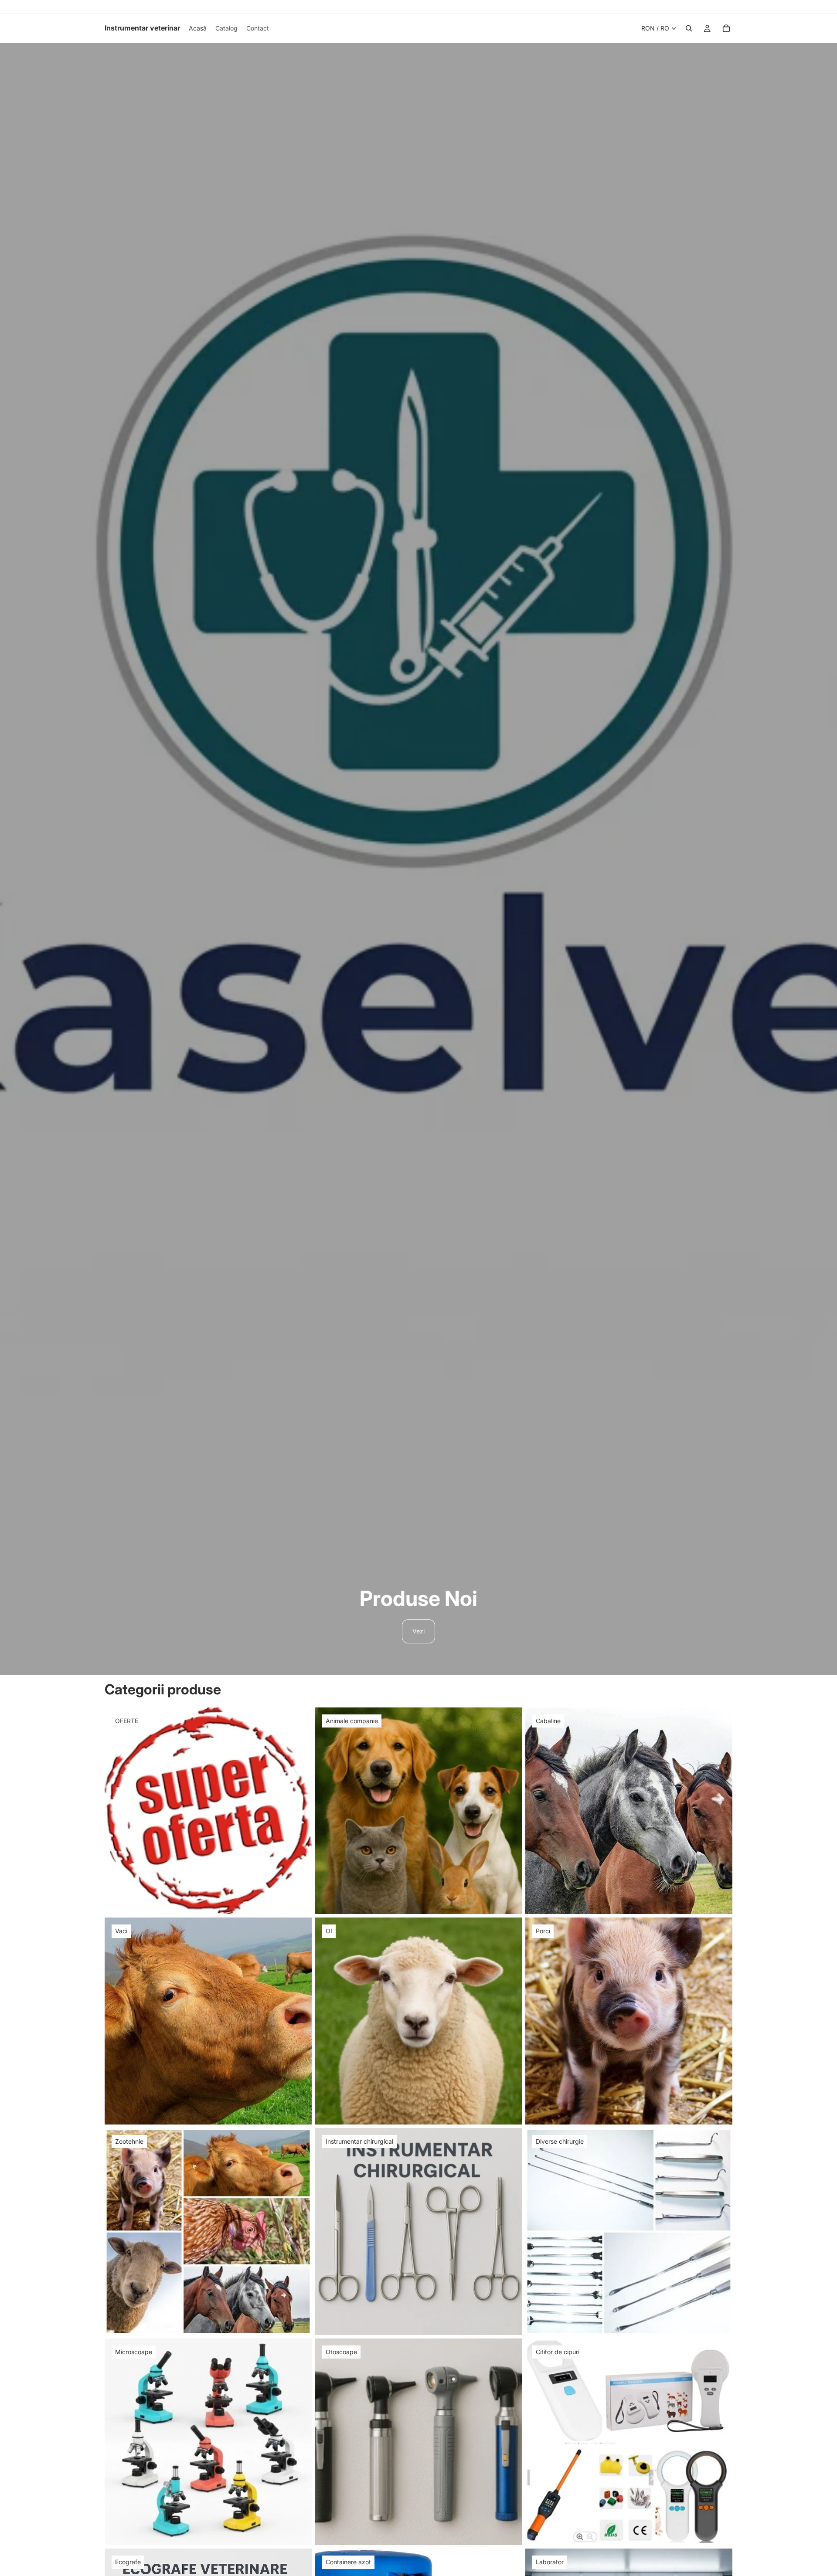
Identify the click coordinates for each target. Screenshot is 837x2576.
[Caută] (689, 28)
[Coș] (726, 28)
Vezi (418, 1631)
